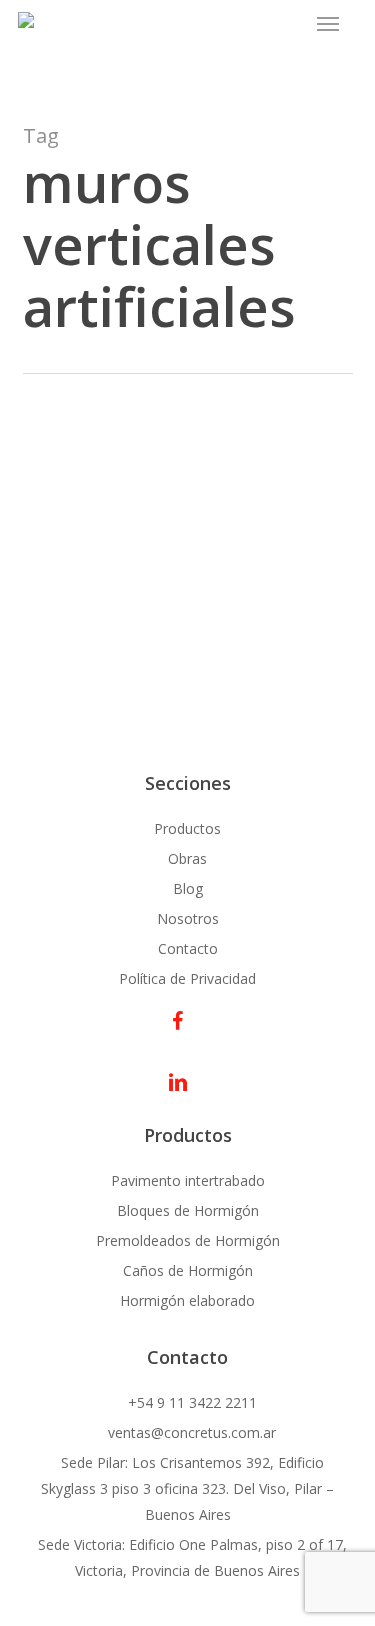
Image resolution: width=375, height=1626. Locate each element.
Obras (187, 858)
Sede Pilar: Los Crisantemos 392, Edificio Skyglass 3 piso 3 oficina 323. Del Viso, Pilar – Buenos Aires (187, 1488)
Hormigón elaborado (187, 1300)
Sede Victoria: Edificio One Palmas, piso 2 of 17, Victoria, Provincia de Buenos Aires (190, 1557)
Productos (187, 828)
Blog (188, 888)
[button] (328, 24)
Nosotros (188, 918)
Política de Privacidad (187, 978)
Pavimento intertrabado (188, 1180)
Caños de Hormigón (188, 1270)
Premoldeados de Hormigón (188, 1240)
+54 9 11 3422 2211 (190, 1402)
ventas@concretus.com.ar (190, 1432)
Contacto (188, 948)
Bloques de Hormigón (188, 1210)
